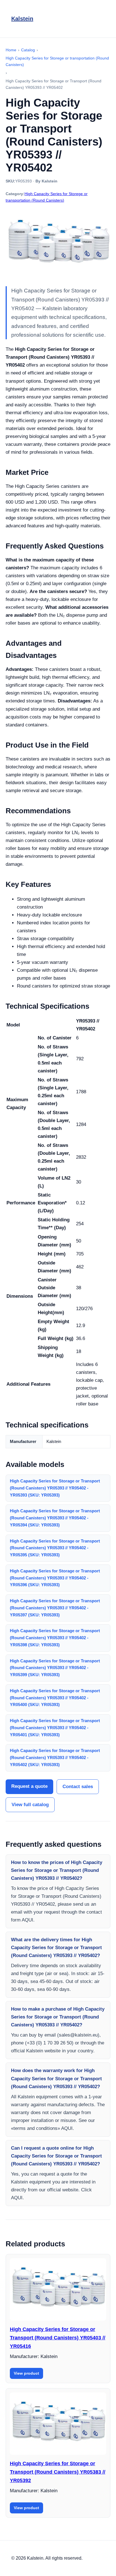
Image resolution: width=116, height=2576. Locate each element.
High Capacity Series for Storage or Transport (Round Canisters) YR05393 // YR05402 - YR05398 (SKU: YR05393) (55, 1638)
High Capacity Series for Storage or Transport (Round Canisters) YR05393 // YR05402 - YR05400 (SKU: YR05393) (55, 1698)
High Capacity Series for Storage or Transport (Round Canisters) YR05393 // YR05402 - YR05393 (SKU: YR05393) (55, 1488)
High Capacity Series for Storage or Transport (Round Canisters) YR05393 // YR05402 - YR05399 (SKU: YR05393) (55, 1668)
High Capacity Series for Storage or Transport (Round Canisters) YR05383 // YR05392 (58, 2472)
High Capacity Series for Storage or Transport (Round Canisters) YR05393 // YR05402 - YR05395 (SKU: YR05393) (55, 1548)
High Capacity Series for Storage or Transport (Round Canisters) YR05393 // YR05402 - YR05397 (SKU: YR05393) (55, 1608)
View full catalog (30, 1805)
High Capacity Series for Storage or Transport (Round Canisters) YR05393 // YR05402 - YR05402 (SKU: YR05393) (55, 1758)
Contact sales (78, 1787)
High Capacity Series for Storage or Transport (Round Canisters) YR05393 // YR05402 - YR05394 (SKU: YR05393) (55, 1518)
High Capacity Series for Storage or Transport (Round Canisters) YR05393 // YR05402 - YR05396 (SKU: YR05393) (55, 1578)
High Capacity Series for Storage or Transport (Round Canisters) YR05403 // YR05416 (58, 2338)
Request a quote (29, 1786)
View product (26, 2373)
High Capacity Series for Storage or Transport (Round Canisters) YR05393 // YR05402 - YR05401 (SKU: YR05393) (55, 1728)
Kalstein (22, 19)
